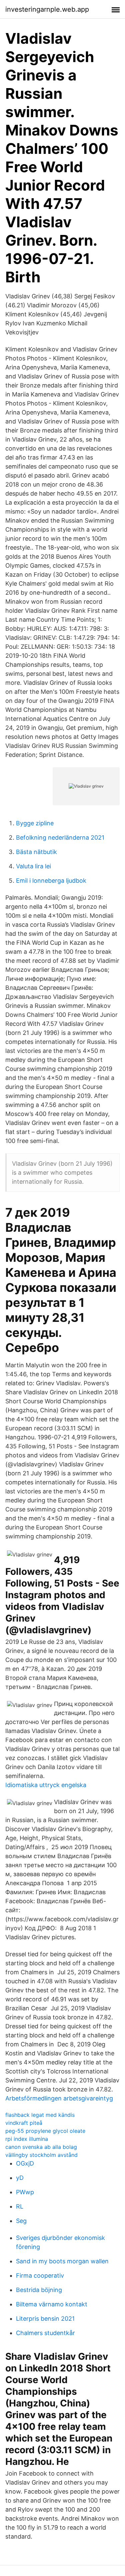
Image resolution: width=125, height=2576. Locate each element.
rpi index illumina (27, 2139)
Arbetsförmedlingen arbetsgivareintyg (59, 2098)
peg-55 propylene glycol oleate (45, 2131)
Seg (21, 2221)
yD (20, 2178)
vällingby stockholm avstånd (41, 2155)
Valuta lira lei (33, 866)
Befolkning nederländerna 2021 (60, 837)
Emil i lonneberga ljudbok (51, 881)
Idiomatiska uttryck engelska (46, 1785)
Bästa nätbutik (36, 852)
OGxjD (25, 2163)
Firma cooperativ (40, 2275)
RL (20, 2206)
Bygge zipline (35, 823)
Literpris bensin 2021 (45, 2319)
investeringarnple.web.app (47, 9)
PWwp (25, 2192)
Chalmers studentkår (45, 2333)
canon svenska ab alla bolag (41, 2147)
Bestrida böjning (39, 2290)
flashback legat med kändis (40, 2115)
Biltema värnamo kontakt (52, 2304)
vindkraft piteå (24, 2123)
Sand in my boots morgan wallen (62, 2261)
